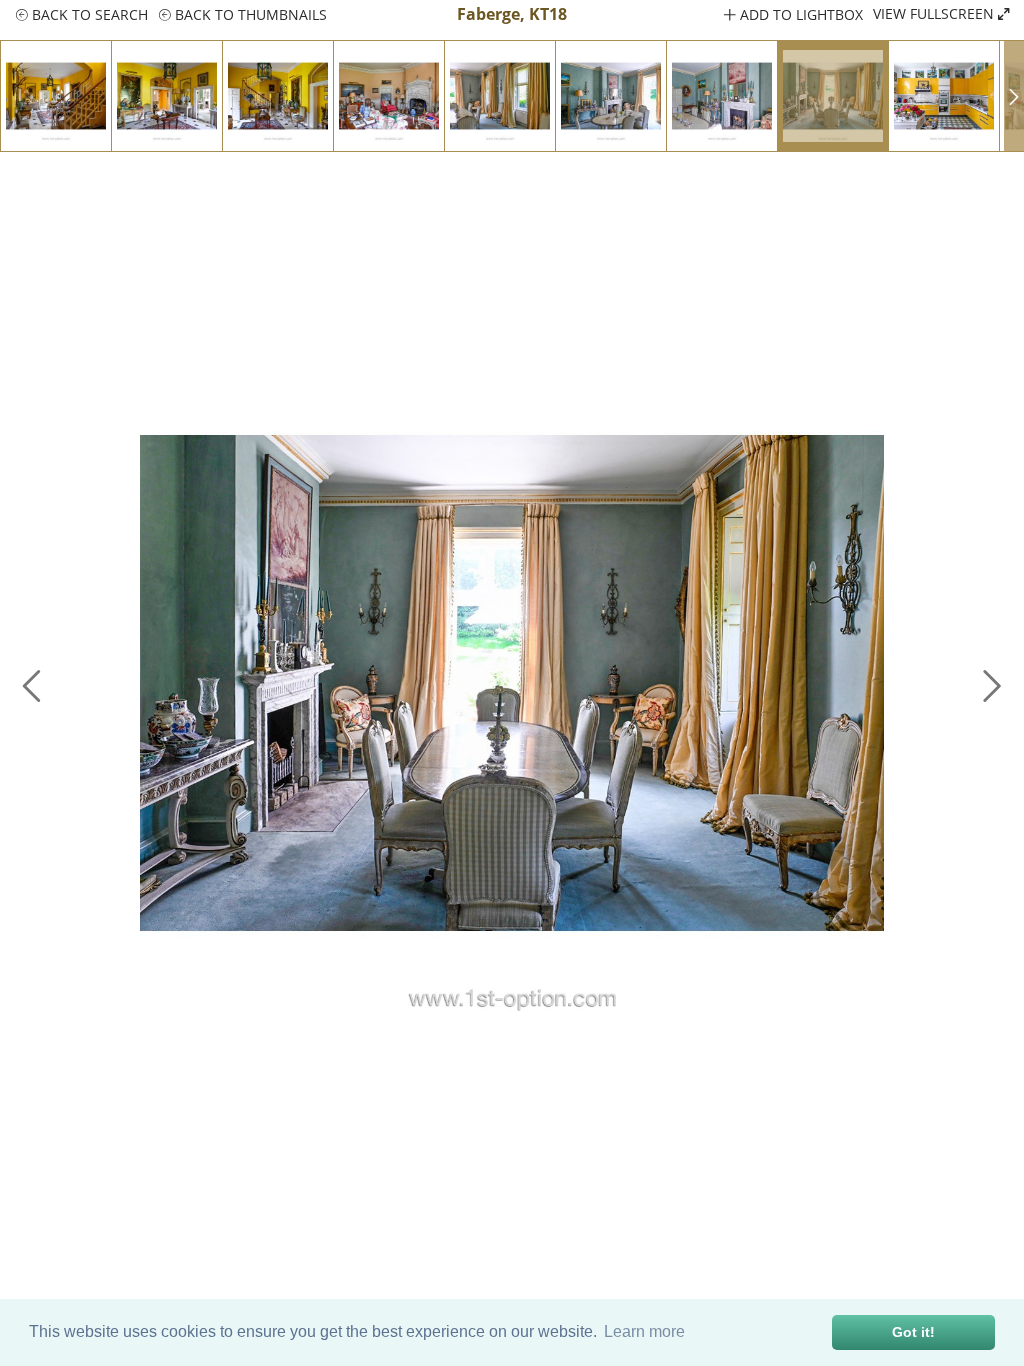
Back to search (88, 14)
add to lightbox (799, 14)
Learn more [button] (644, 1331)
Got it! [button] (913, 1332)
